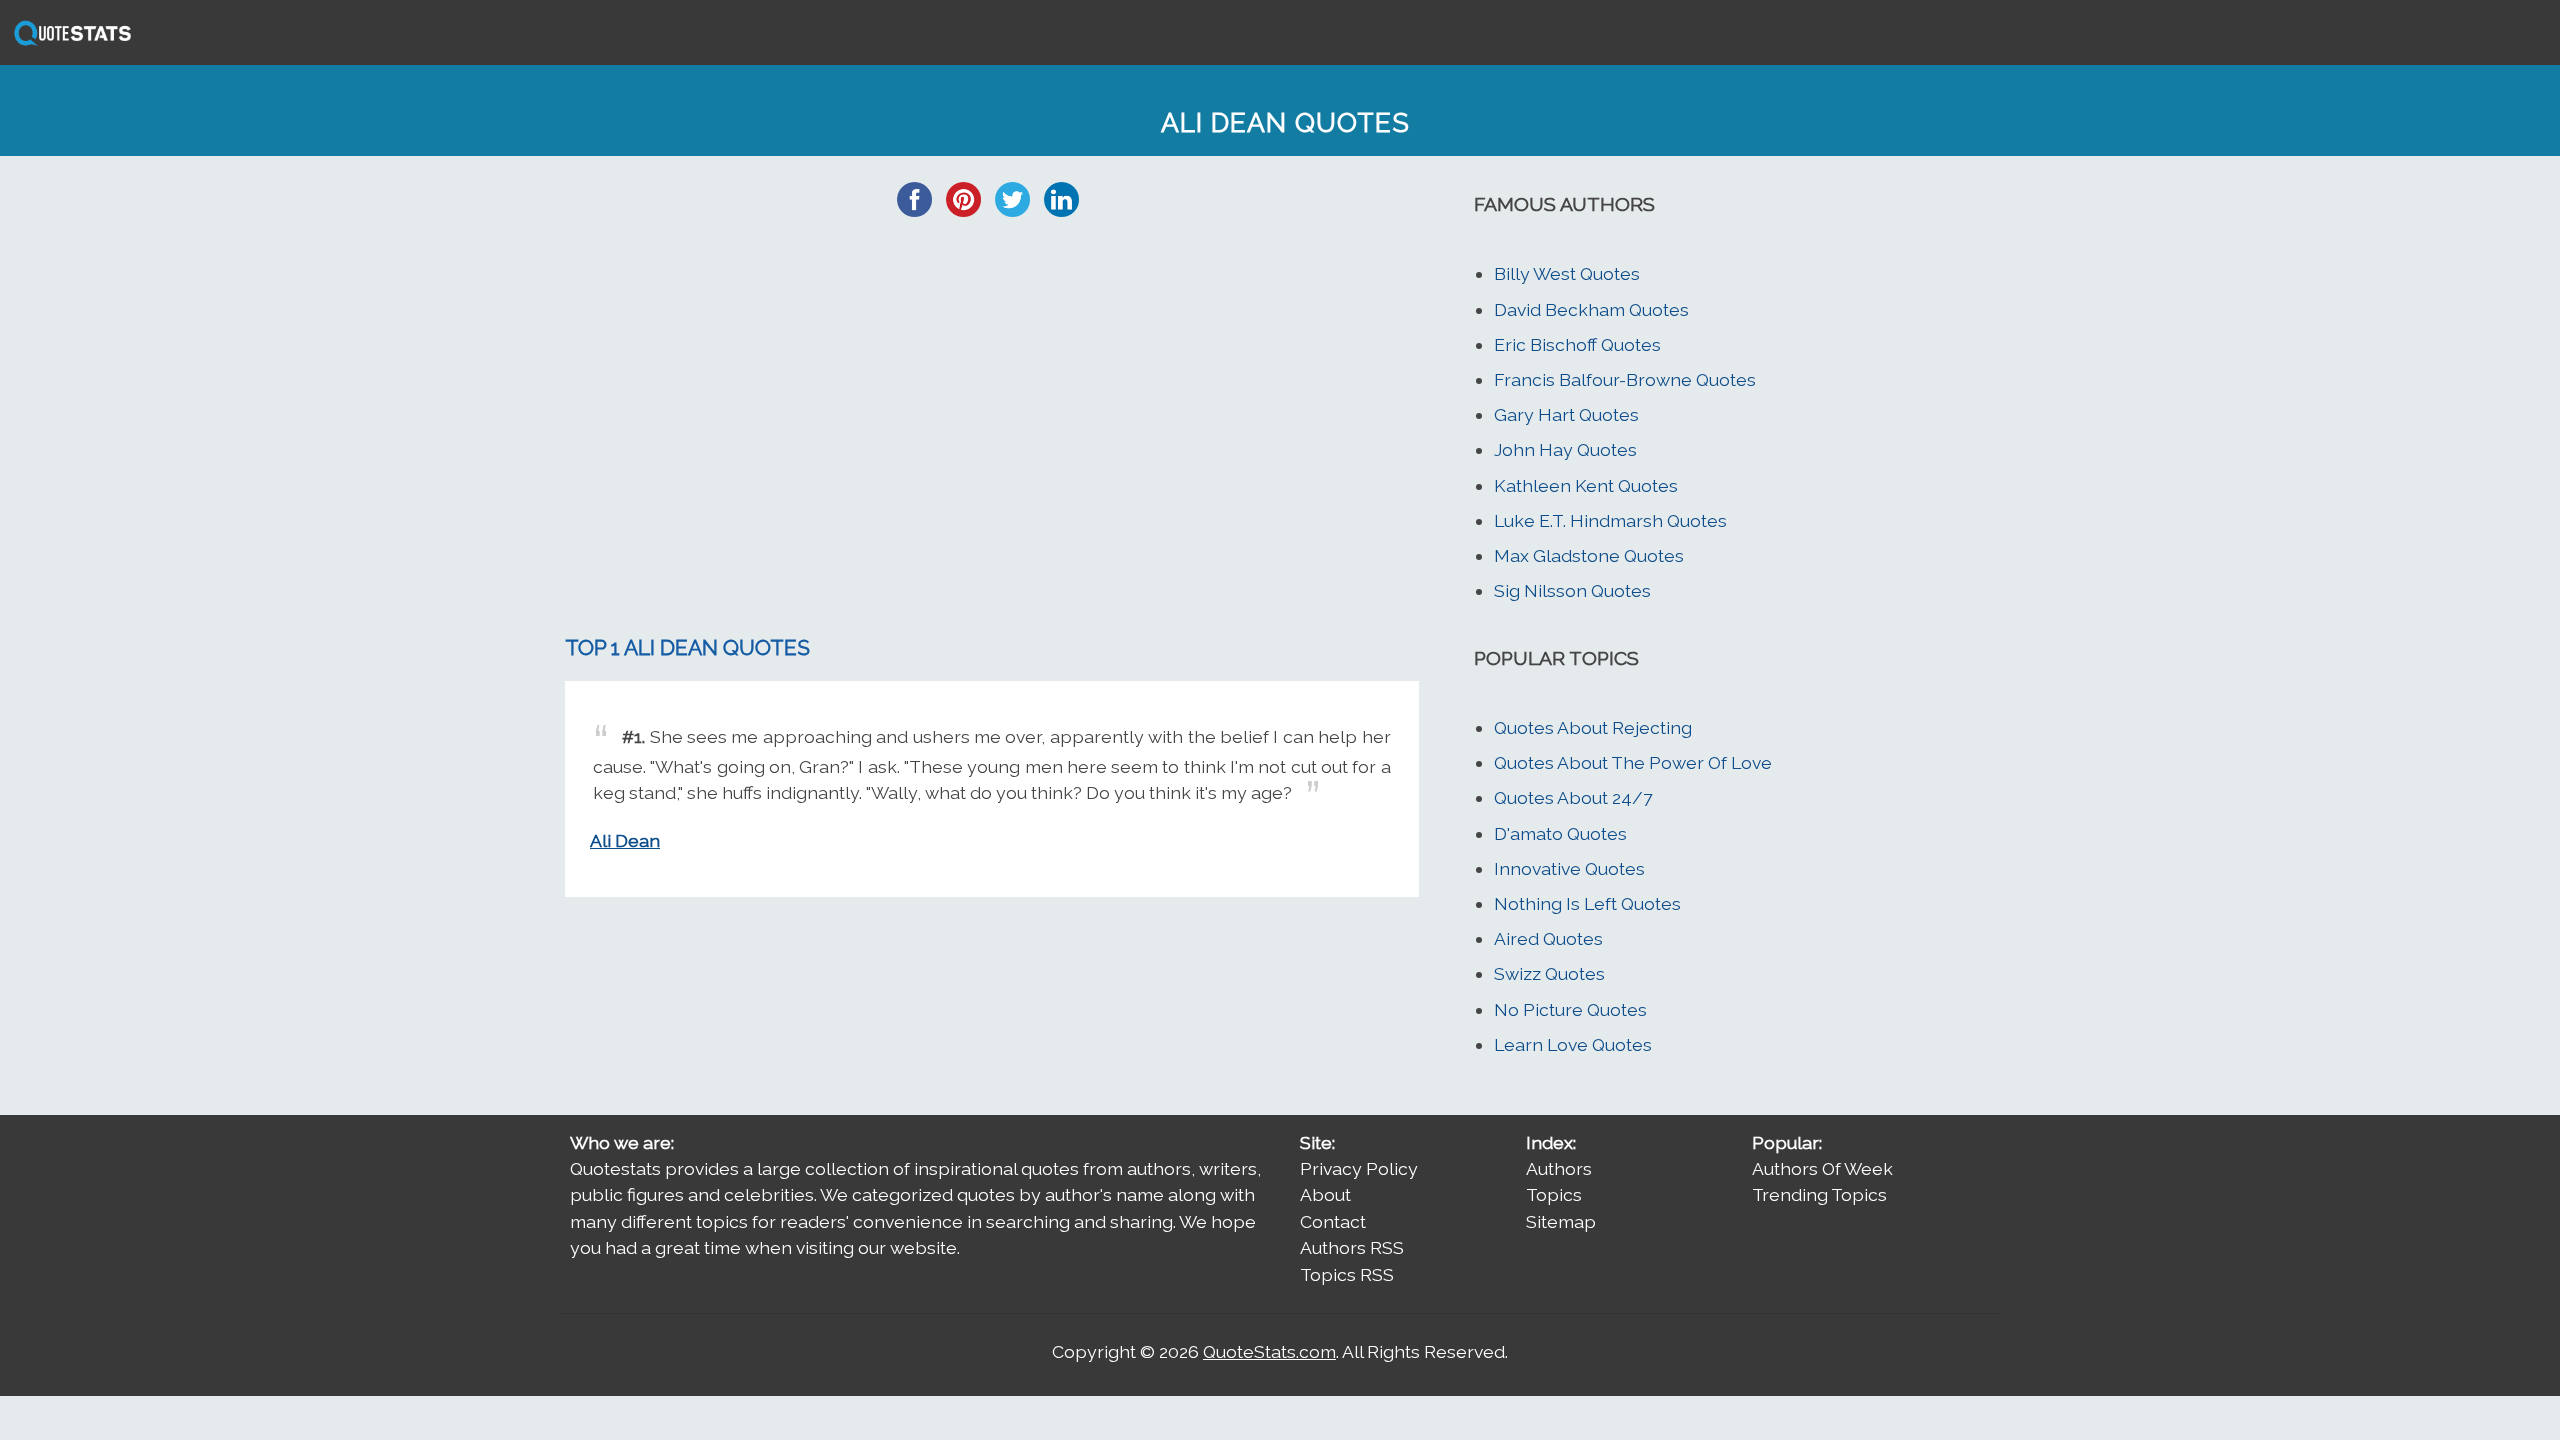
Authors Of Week (1822, 1168)
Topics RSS (1347, 1274)
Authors (1559, 1168)
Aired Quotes (1548, 938)
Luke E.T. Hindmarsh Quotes (1610, 520)
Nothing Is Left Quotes (1587, 903)
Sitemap (1561, 1221)
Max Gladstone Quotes (1589, 555)
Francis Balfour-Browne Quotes (1625, 379)
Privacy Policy (1359, 1168)
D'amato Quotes (1560, 833)
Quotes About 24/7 (1573, 797)
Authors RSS (1352, 1247)
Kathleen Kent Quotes (1586, 485)
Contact (1333, 1221)
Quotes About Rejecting (1593, 727)
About (1325, 1194)
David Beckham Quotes (1591, 309)
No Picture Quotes (1570, 1009)
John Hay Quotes (1565, 449)
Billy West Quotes (1567, 273)
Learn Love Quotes (1573, 1044)
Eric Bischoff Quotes (1577, 344)
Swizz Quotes (1549, 973)
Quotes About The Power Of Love (1633, 762)
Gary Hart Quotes (1566, 414)
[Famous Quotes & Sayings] (69, 43)
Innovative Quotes (1569, 868)
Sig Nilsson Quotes (1572, 590)
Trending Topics (1819, 1194)
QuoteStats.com (1269, 1351)
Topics (1554, 1194)
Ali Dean (625, 840)
